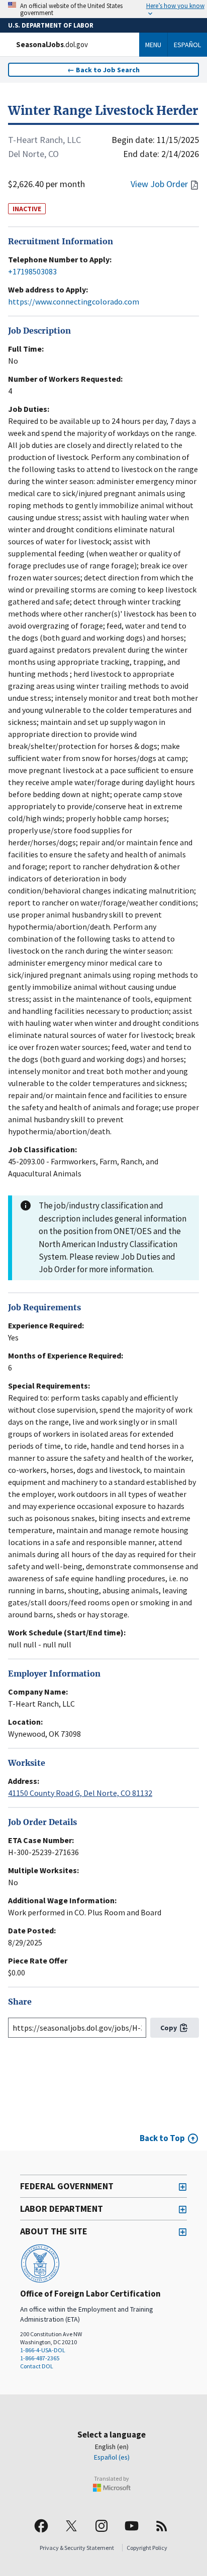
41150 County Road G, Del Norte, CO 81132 (80, 1793)
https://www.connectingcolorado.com (74, 301)
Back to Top (162, 2138)
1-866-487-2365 (40, 2358)
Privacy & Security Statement (77, 2548)
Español (187, 45)
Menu (153, 45)
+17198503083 (32, 271)
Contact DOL (37, 2366)
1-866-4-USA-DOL (43, 2350)
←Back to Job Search (103, 70)
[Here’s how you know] (103, 9)
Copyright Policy (147, 2548)
